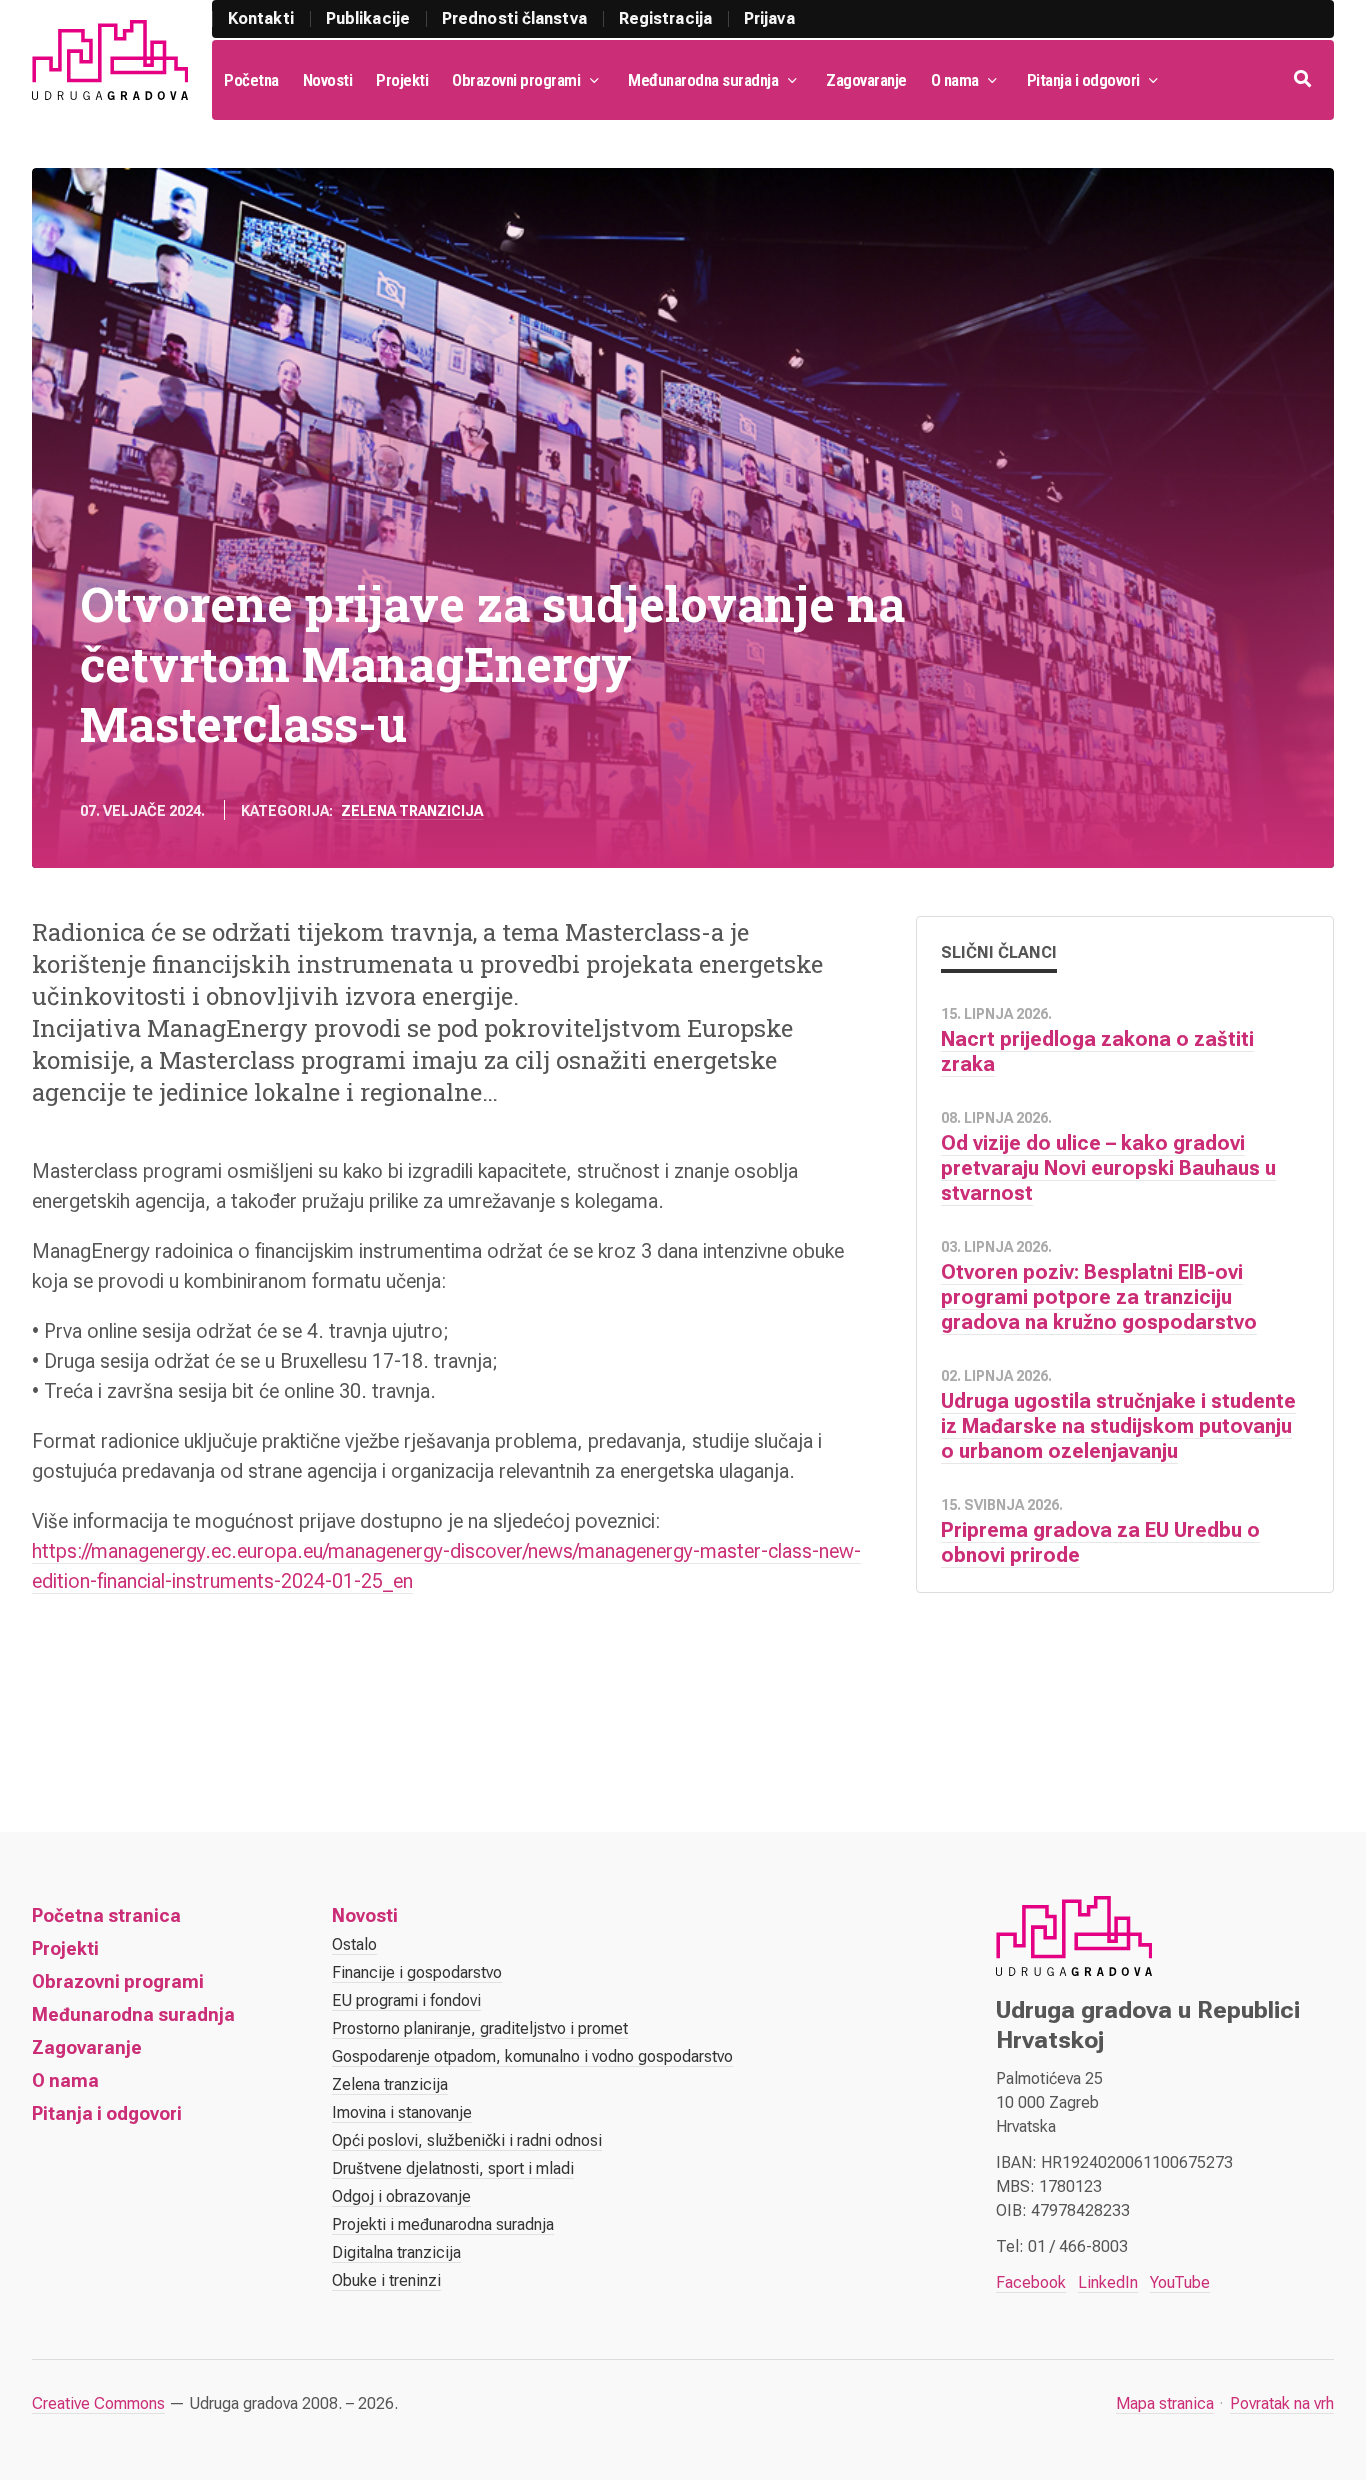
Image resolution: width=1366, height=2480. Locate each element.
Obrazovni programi (516, 80)
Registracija (665, 18)
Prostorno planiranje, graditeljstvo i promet (480, 2028)
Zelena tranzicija (412, 811)
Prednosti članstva (514, 18)
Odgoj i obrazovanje (401, 2196)
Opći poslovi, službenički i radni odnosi (467, 2140)
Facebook (1031, 2282)
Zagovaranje (866, 80)
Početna (251, 80)
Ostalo (354, 1944)
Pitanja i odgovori (1083, 80)
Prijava (769, 18)
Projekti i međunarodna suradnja (443, 2224)
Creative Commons (98, 2403)
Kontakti (261, 18)
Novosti (328, 80)
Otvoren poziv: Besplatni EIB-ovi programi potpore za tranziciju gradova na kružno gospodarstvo (1099, 1297)
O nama (955, 80)
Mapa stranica (1165, 2403)
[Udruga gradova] (110, 60)
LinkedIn (1108, 2282)
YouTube (1180, 2282)
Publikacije (368, 18)
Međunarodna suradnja (703, 80)
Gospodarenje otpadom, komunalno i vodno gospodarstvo (532, 2056)
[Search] (1304, 80)
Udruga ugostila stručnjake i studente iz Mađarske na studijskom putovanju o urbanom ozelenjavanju (1118, 1426)
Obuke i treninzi (386, 2280)
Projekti (402, 80)
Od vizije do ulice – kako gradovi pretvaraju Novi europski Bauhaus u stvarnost (1108, 1168)
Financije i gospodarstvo (417, 1972)
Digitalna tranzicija (396, 2252)
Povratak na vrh (1282, 2403)
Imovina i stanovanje (402, 2112)
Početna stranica (106, 1915)
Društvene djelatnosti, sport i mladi (453, 2168)
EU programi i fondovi (406, 2000)
